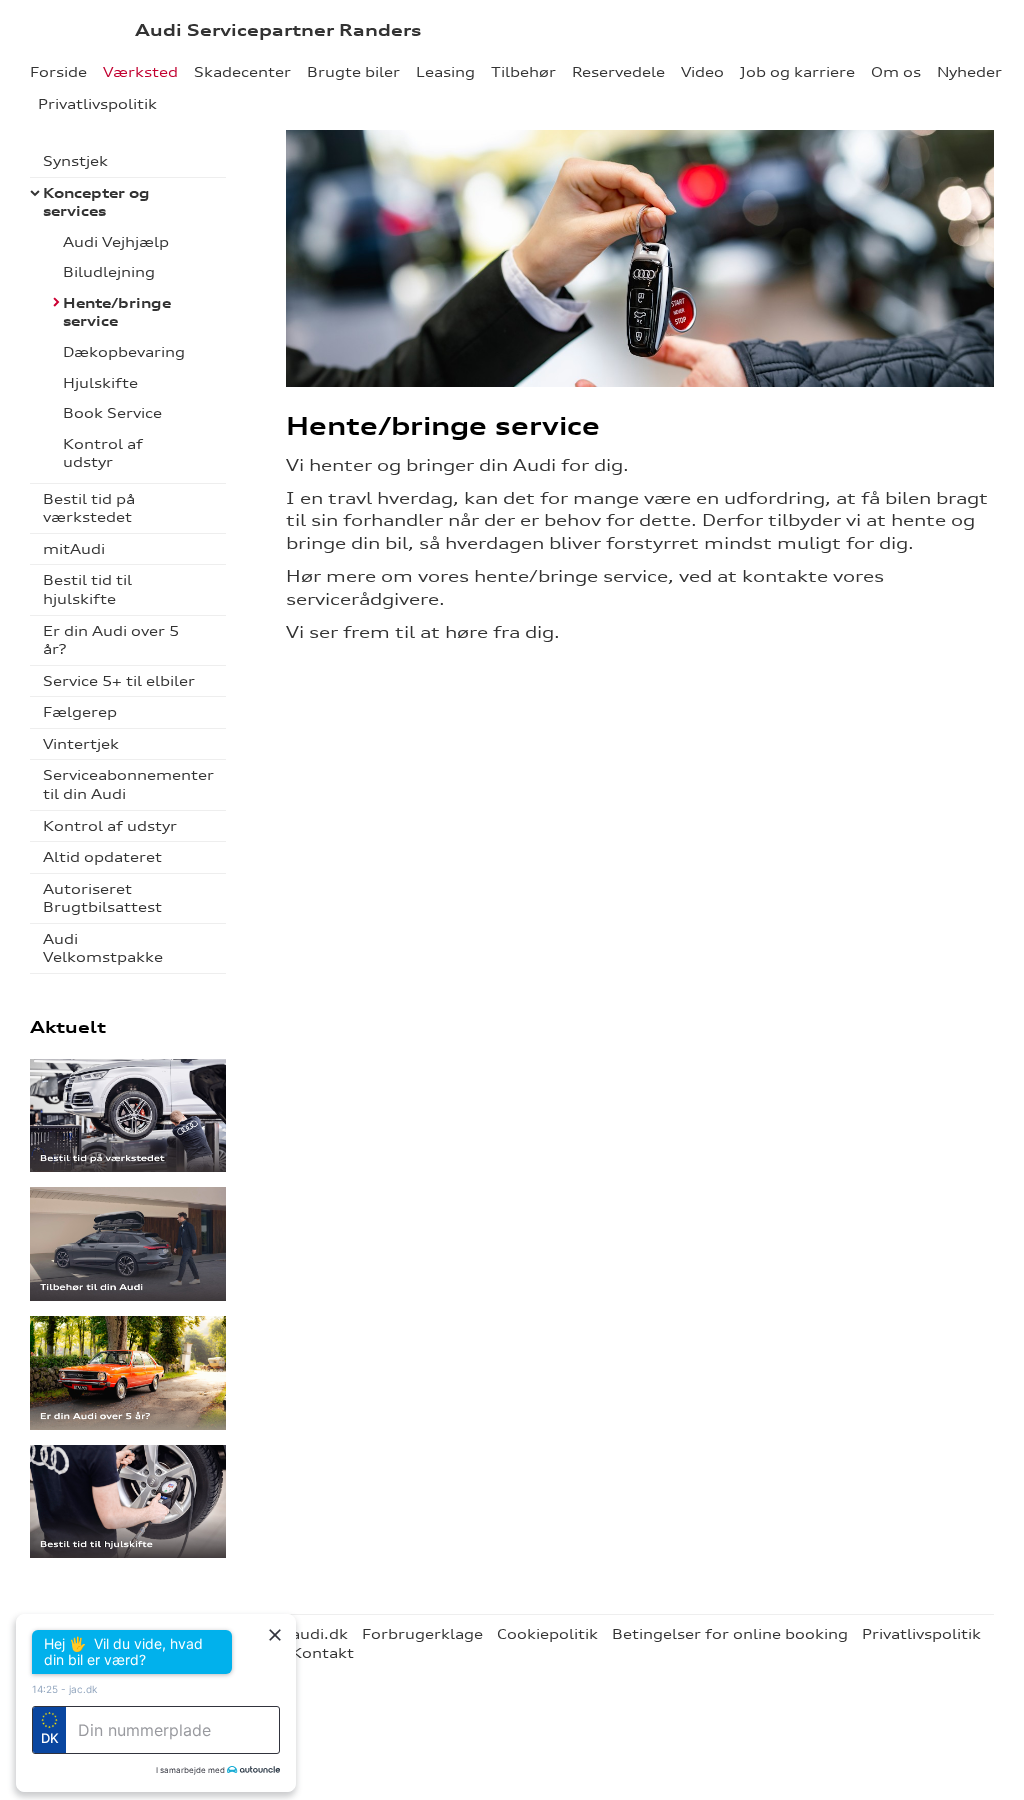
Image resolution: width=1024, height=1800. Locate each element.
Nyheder (969, 72)
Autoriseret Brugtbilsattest (102, 898)
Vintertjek (81, 744)
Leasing (445, 72)
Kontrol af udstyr (103, 453)
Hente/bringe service (117, 312)
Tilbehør (523, 72)
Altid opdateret (102, 857)
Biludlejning (109, 272)
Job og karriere (797, 72)
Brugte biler (353, 72)
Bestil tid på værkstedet (89, 508)
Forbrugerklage (422, 1634)
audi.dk (319, 1634)
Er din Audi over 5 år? (111, 640)
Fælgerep (80, 712)
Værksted (140, 72)
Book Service (112, 413)
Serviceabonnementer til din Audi (128, 784)
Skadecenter (242, 72)
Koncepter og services (96, 202)
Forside (58, 72)
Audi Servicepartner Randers (278, 30)
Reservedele (618, 72)
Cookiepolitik (547, 1634)
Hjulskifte (100, 383)
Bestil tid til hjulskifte (87, 589)
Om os (896, 72)
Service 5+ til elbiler (119, 681)
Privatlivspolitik (97, 104)
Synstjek (75, 161)
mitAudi (74, 549)
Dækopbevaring (124, 352)
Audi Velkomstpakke (103, 948)
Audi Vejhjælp (116, 242)
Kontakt (322, 1653)
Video (702, 72)
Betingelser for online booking (730, 1634)
